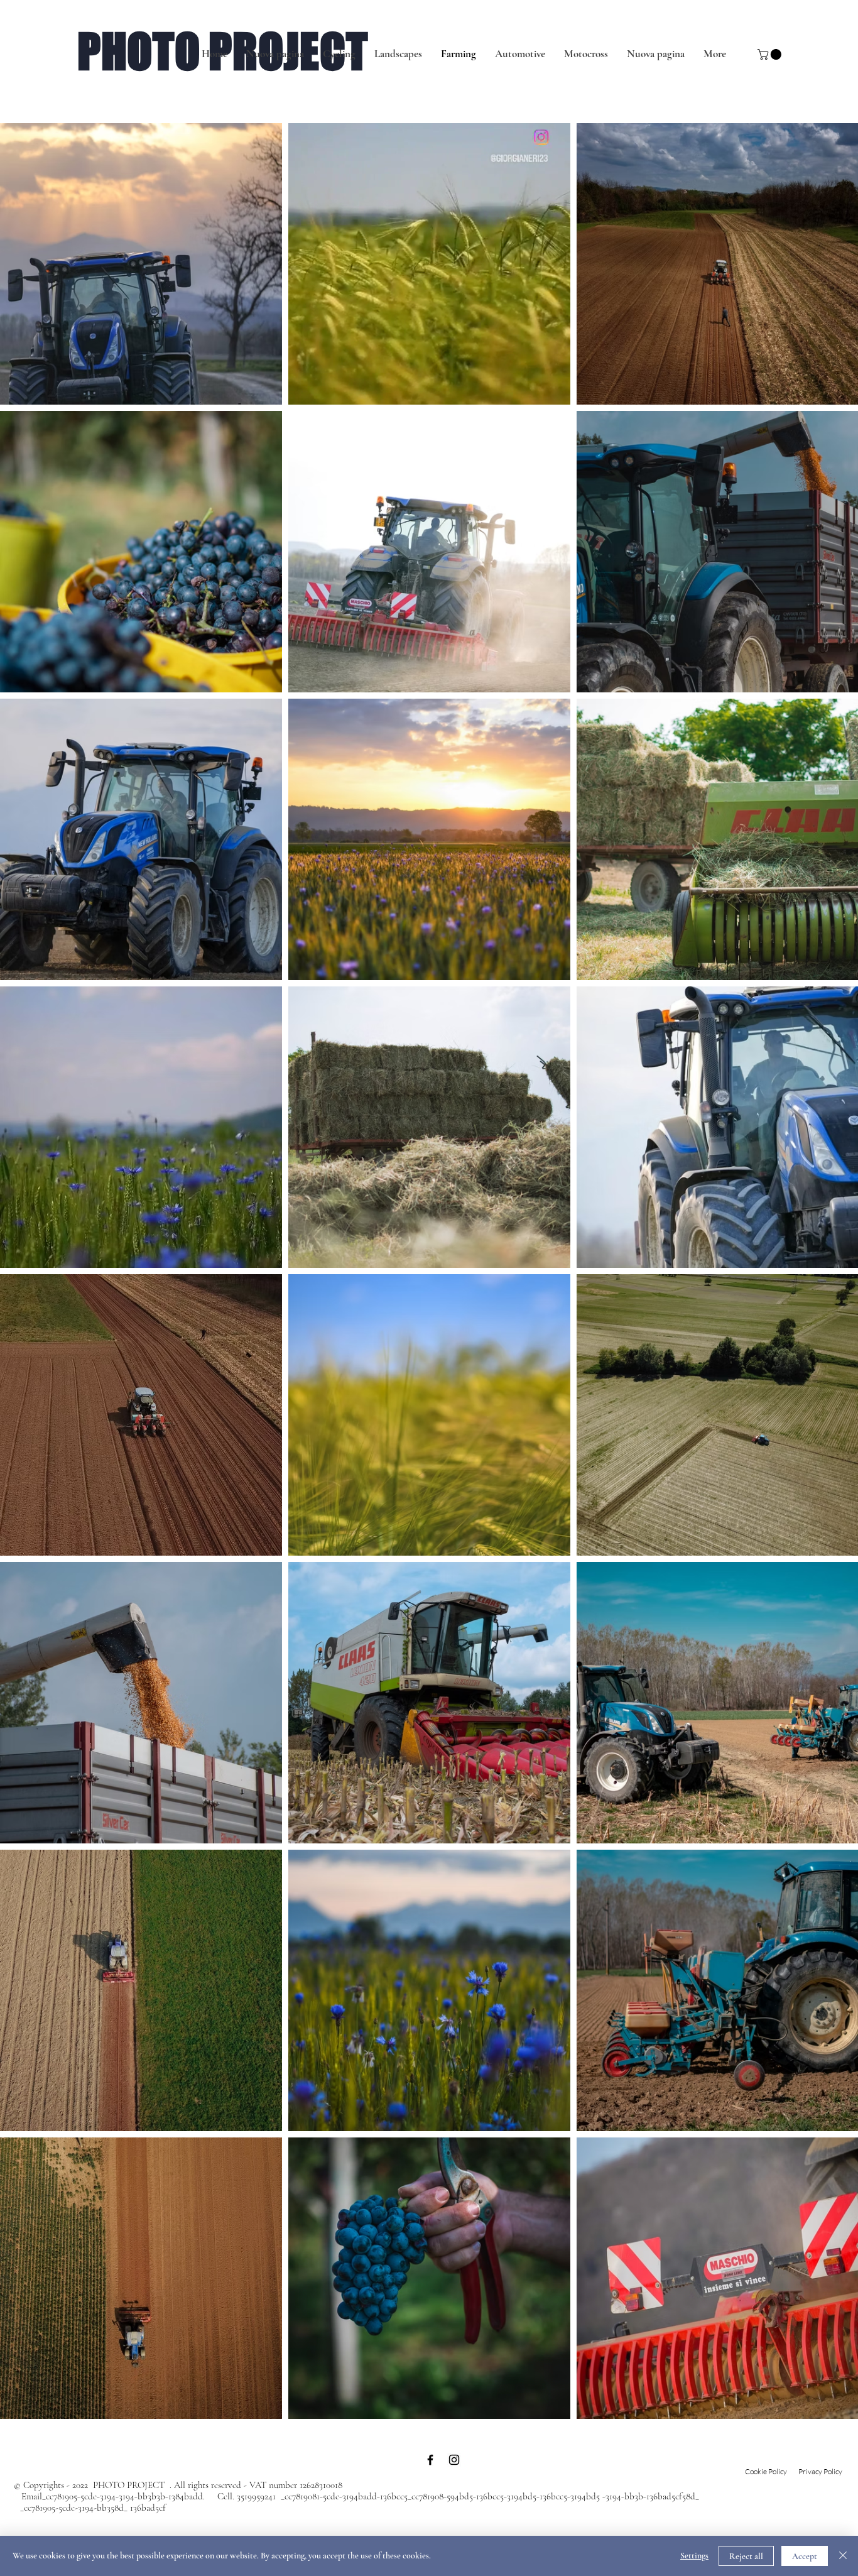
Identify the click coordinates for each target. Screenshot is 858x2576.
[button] (771, 54)
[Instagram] (454, 2460)
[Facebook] (430, 2460)
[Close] (843, 2556)
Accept (805, 2556)
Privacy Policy (821, 2471)
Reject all (746, 2556)
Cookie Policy (766, 2471)
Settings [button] (694, 2556)
